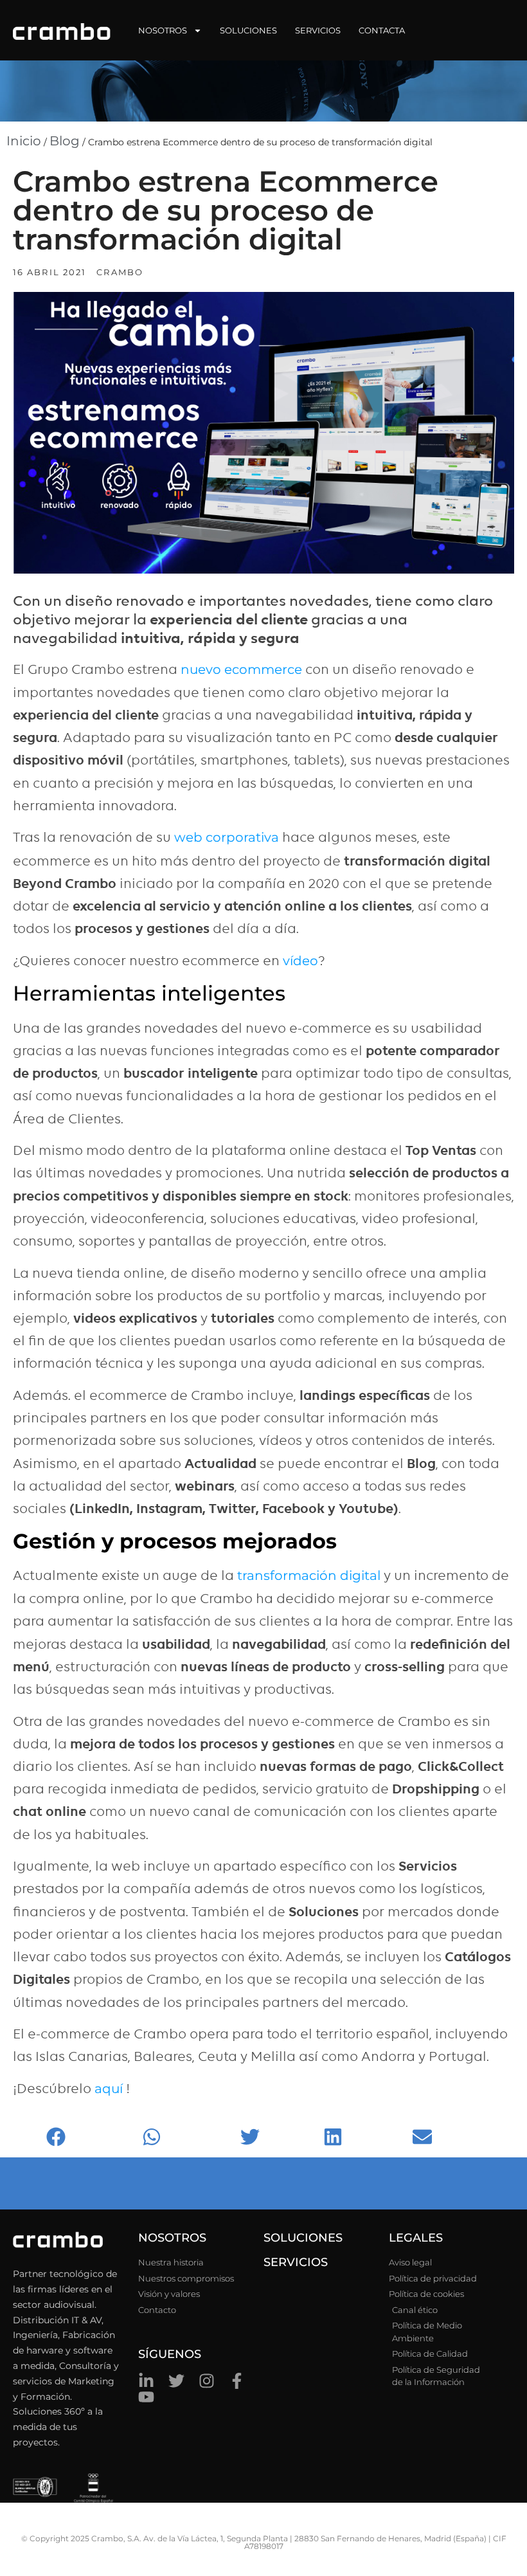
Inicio (24, 141)
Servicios (318, 30)
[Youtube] (146, 2397)
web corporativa (227, 837)
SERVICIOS (296, 2262)
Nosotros (163, 30)
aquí (109, 2089)
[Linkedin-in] (146, 2381)
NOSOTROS (172, 2238)
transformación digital (309, 1575)
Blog (65, 141)
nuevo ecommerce (243, 669)
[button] (91, 2136)
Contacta (382, 30)
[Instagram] (207, 2381)
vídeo (300, 961)
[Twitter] (176, 2381)
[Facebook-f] (237, 2381)
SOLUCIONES (303, 2238)
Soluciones (248, 30)
